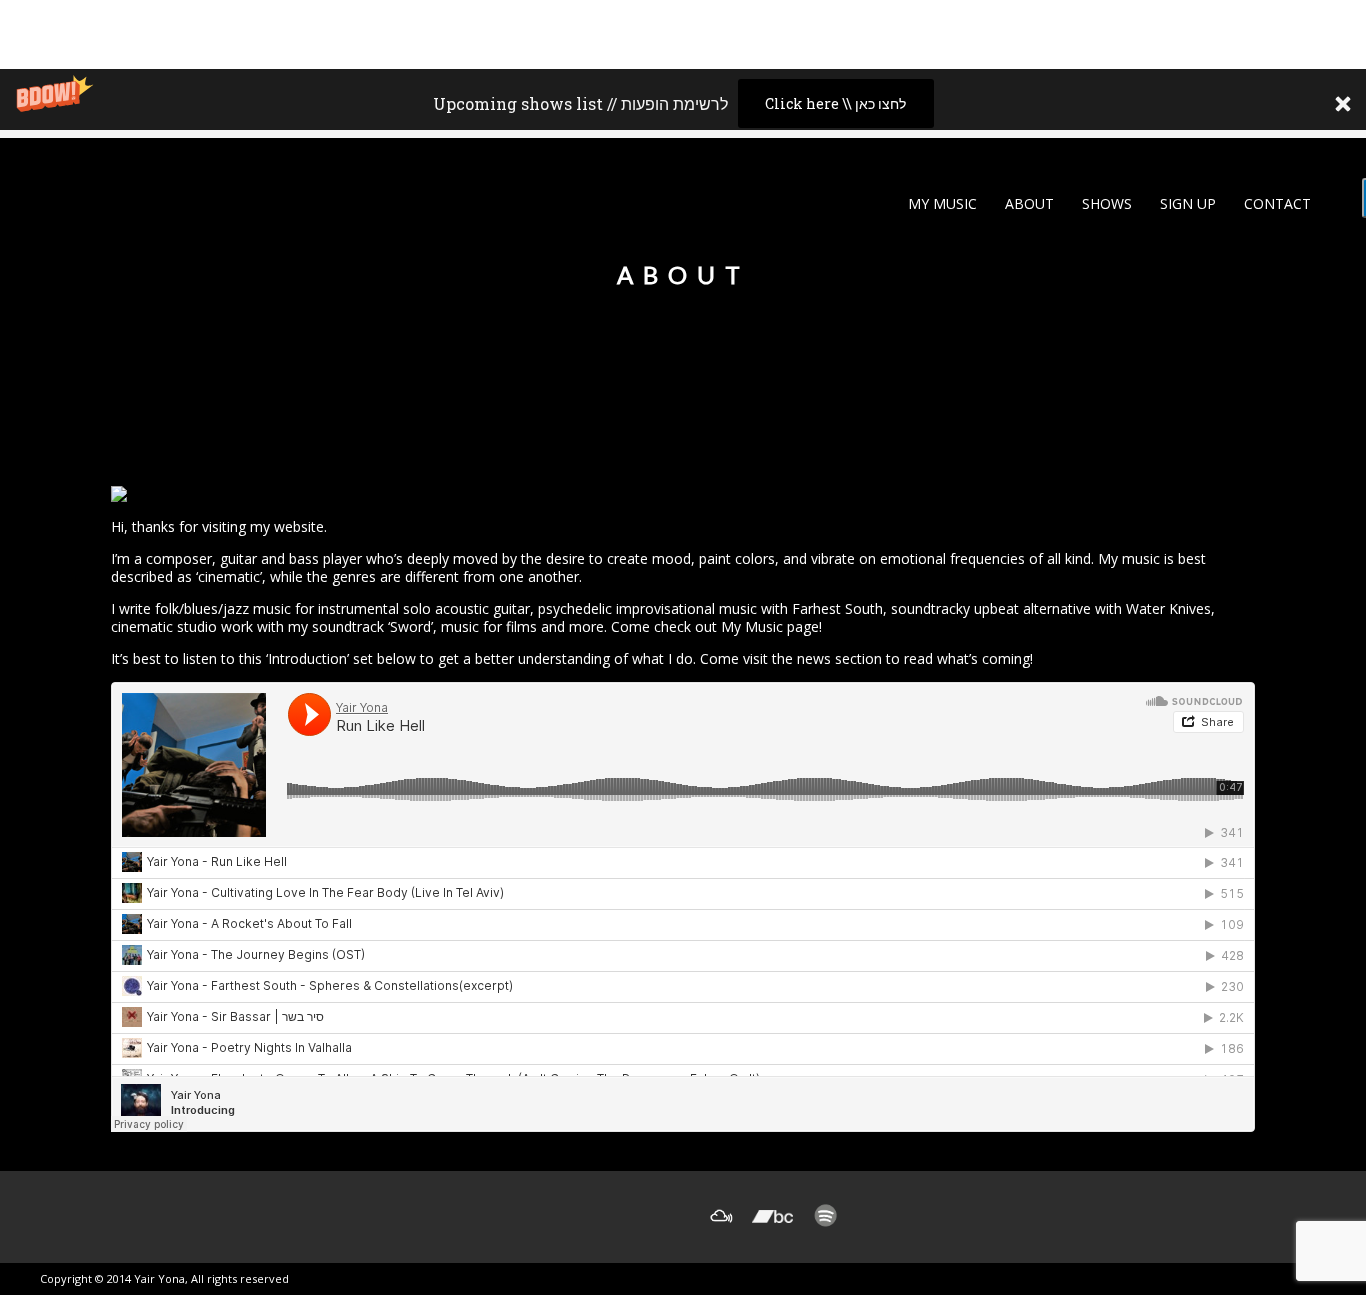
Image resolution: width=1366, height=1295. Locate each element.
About (1027, 203)
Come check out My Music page (715, 626)
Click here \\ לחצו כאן (835, 103)
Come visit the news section (791, 658)
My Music (940, 203)
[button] (683, 103)
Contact (1275, 203)
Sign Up (1186, 203)
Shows (1105, 203)
